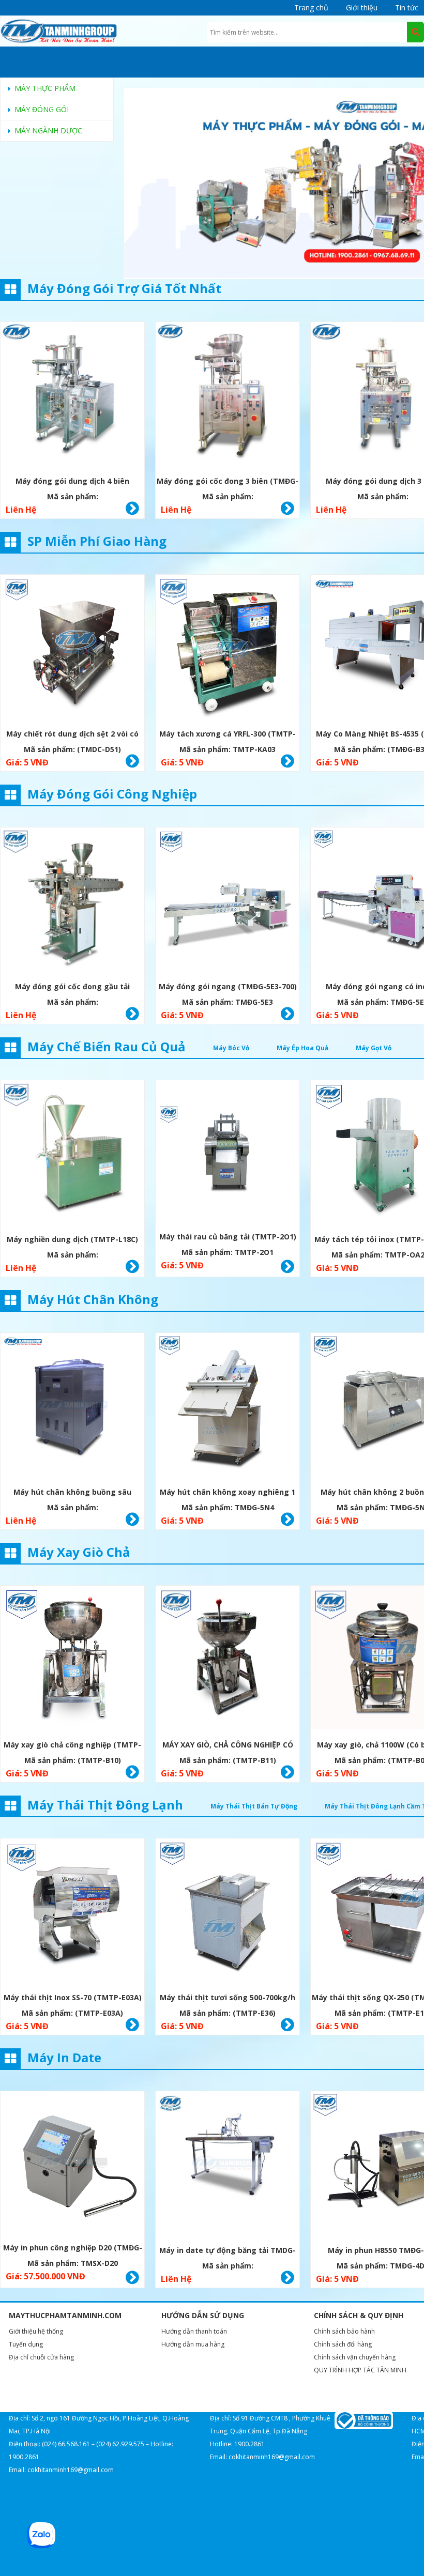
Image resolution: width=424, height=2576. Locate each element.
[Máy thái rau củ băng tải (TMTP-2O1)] (228, 1152)
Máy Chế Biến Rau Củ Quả (107, 1046)
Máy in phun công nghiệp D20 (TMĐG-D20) (73, 2249)
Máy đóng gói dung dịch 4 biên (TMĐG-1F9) (72, 482)
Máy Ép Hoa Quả (302, 1048)
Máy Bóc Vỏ (231, 1048)
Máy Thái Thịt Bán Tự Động (254, 1806)
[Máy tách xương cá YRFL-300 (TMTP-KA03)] (228, 648)
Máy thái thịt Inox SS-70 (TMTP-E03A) (73, 1997)
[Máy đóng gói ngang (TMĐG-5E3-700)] (228, 901)
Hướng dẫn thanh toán (194, 2331)
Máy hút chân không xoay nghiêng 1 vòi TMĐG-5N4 (228, 1493)
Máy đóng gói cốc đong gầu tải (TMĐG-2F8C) (72, 988)
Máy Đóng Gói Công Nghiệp (112, 794)
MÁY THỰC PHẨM (45, 88)
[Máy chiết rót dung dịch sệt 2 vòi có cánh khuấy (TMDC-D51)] (72, 648)
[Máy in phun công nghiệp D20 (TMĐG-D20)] (72, 2163)
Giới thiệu (362, 7)
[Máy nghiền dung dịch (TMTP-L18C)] (72, 1153)
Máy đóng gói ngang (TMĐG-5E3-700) (228, 986)
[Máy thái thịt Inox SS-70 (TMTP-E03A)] (72, 1912)
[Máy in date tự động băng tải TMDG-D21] (228, 2164)
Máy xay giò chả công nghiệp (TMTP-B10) (72, 1746)
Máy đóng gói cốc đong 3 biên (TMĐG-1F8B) (228, 482)
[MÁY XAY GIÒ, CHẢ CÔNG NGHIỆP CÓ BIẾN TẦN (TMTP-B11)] (228, 1659)
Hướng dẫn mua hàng (193, 2344)
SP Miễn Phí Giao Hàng (97, 541)
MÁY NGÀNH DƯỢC (48, 131)
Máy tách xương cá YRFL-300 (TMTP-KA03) (228, 735)
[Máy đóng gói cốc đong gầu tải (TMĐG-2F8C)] (72, 901)
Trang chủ (311, 7)
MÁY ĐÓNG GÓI (42, 109)
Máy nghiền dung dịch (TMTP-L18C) (72, 1239)
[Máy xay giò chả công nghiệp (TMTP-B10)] (72, 1659)
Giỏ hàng (132, 509)
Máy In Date (64, 2057)
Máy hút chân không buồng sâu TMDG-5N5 (72, 1493)
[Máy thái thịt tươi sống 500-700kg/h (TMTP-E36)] (228, 1912)
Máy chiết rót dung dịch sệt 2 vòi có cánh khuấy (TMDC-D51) (72, 735)
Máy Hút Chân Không (93, 1299)
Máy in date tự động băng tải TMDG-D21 (228, 2252)
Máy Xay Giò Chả (79, 1552)
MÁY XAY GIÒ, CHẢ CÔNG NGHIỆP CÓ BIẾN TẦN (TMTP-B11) (228, 1746)
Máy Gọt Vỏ (374, 1048)
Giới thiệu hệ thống (36, 2331)
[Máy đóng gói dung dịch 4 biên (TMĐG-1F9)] (72, 395)
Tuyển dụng (26, 2344)
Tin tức (407, 7)
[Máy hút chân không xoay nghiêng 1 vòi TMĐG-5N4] (228, 1406)
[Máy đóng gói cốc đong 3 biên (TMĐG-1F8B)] (228, 395)
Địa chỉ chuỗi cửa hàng (41, 2357)
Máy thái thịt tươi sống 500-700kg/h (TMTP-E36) (228, 1999)
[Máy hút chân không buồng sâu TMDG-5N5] (72, 1406)
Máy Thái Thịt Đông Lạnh (105, 1805)
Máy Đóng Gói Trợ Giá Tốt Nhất (124, 288)
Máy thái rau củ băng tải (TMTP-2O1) (228, 1237)
